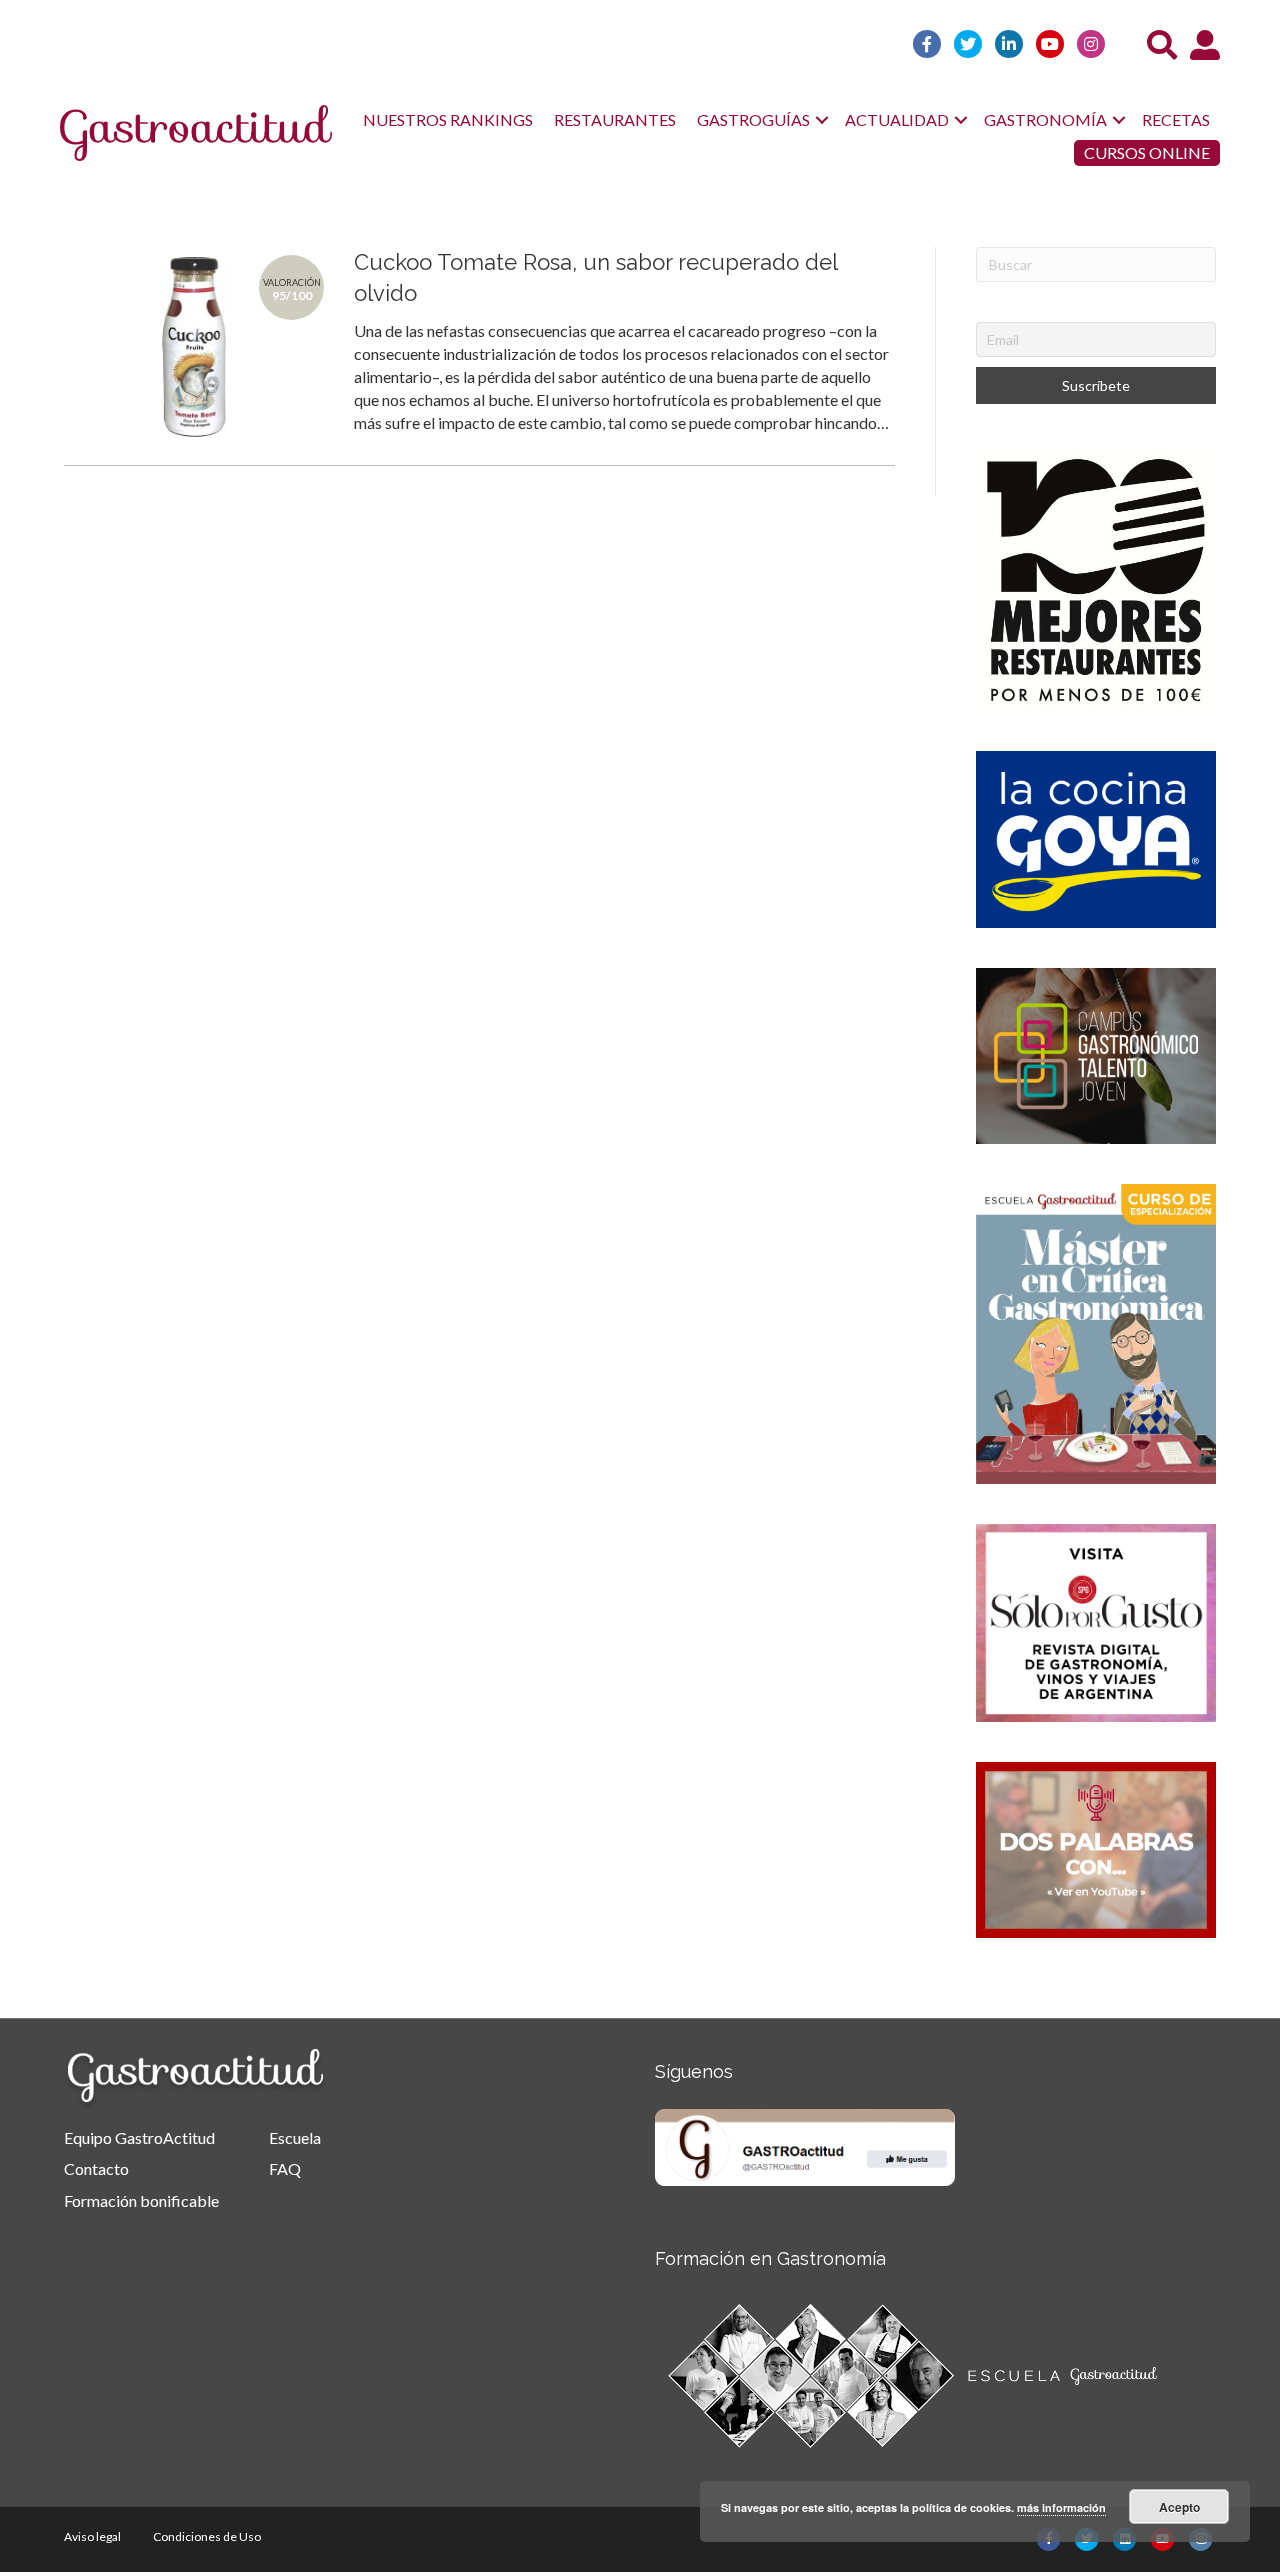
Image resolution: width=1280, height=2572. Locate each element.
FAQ (285, 2168)
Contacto (96, 2168)
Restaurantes (615, 119)
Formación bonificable (141, 2200)
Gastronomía (1045, 119)
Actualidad (897, 119)
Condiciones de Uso (207, 2536)
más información (1061, 2507)
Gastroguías (753, 119)
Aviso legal (92, 2536)
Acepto (1179, 2507)
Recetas (1176, 119)
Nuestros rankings (448, 119)
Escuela (295, 2137)
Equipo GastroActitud (139, 2137)
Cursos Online (1147, 152)
